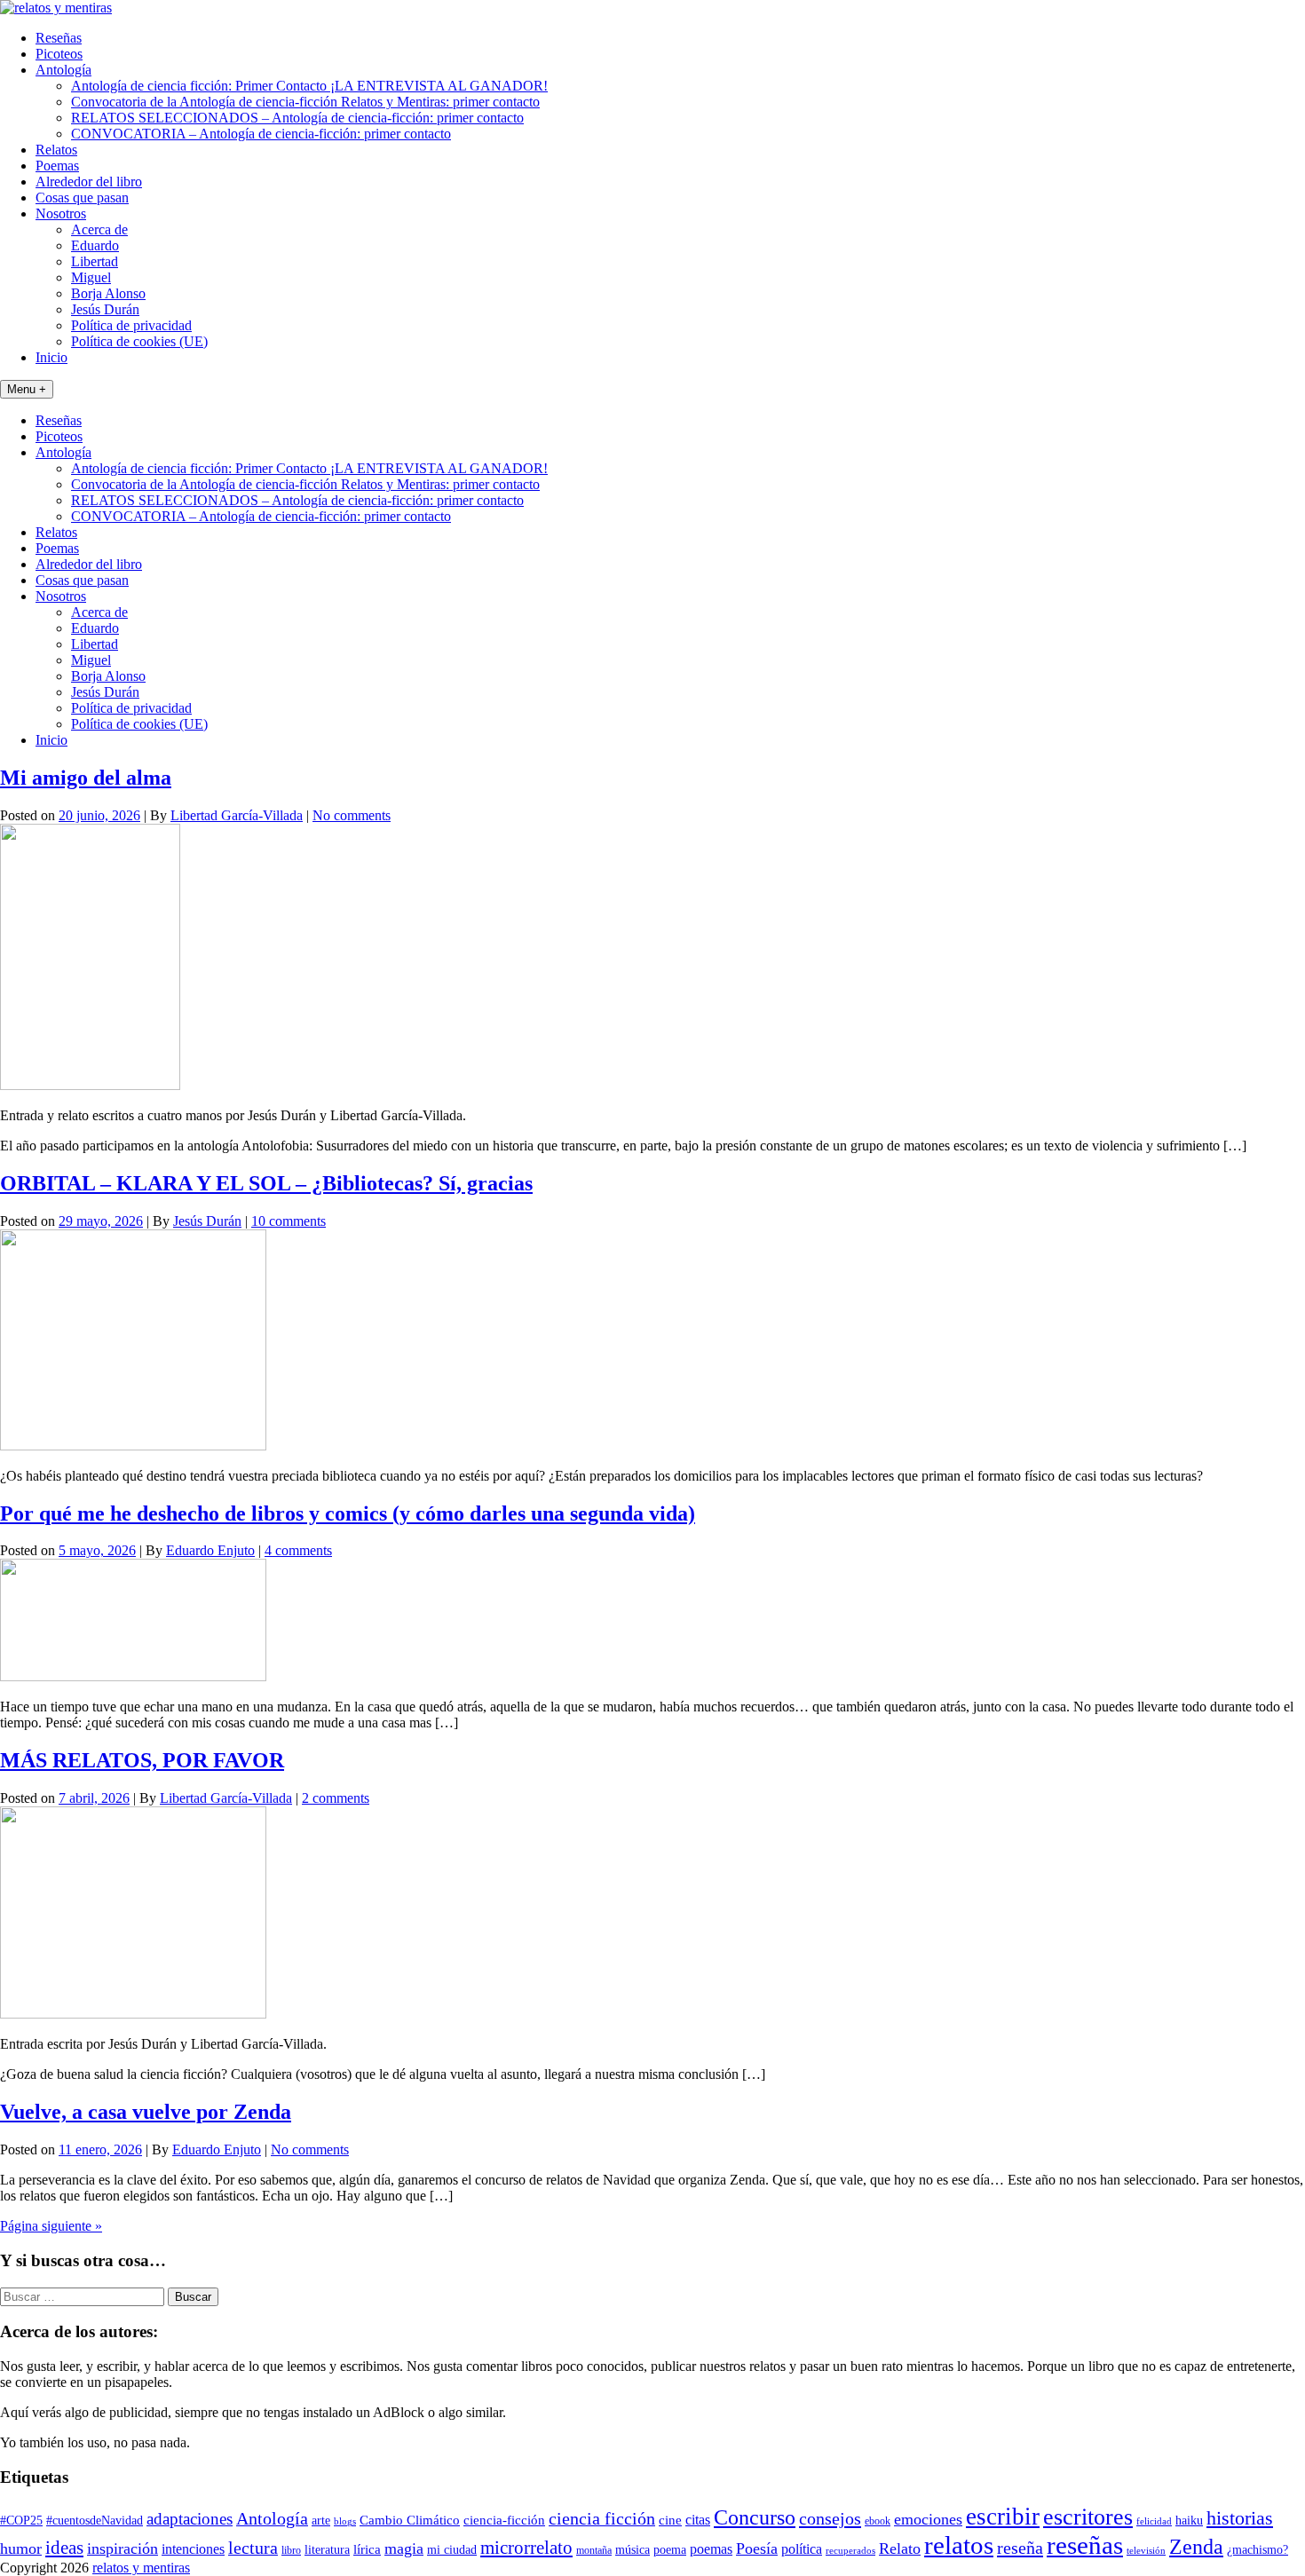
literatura (327, 2550)
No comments (352, 815)
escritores (1088, 2517)
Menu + (27, 389)
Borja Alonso (108, 293)
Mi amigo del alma (86, 778)
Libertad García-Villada (237, 815)
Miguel (91, 277)
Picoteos (59, 54)
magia (404, 2548)
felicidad (1154, 2521)
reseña (1020, 2548)
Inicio (51, 357)
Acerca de (99, 229)
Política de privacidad (131, 325)
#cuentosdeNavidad (95, 2521)
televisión (1146, 2551)
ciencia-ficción (504, 2520)
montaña (594, 2550)
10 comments (289, 1221)
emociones (928, 2519)
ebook (878, 2521)
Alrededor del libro (89, 182)
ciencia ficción (602, 2519)
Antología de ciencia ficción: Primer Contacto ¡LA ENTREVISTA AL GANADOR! (309, 86)
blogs (345, 2521)
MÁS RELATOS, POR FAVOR (142, 1760)
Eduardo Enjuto (210, 1550)
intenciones (193, 2549)
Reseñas (59, 38)
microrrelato (526, 2548)
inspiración (123, 2548)
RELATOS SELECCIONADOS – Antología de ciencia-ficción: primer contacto (297, 118)
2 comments (336, 1798)
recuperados (850, 2551)
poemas (711, 2549)
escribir (1003, 2517)
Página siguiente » (51, 2226)
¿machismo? (1258, 2550)
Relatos (56, 150)
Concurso (755, 2517)
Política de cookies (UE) (139, 341)
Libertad (95, 261)
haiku (1189, 2521)
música (633, 2550)
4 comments (298, 1550)
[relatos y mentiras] (56, 8)
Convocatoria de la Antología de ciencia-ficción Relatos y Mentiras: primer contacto (305, 102)
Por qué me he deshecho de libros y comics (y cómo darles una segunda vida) (348, 1513)
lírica (367, 2549)
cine (670, 2520)
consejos (830, 2518)
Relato (900, 2548)
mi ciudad (452, 2550)
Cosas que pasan (82, 198)
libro (291, 2550)
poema (670, 2550)
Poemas (57, 166)
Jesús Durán (105, 309)
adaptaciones (190, 2519)
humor (21, 2548)
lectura (253, 2548)
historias (1240, 2518)
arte (321, 2521)
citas (698, 2520)
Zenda (1196, 2546)
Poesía (757, 2548)
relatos (959, 2545)
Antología (63, 70)
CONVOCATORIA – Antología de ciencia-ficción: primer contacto (261, 134)
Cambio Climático (410, 2520)
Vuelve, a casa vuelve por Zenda (146, 2112)
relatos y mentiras (141, 2568)
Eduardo (95, 245)
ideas (64, 2548)
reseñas (1085, 2545)
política (802, 2549)
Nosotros (61, 213)
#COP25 (21, 2521)
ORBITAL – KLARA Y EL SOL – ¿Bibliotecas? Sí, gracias (266, 1183)
